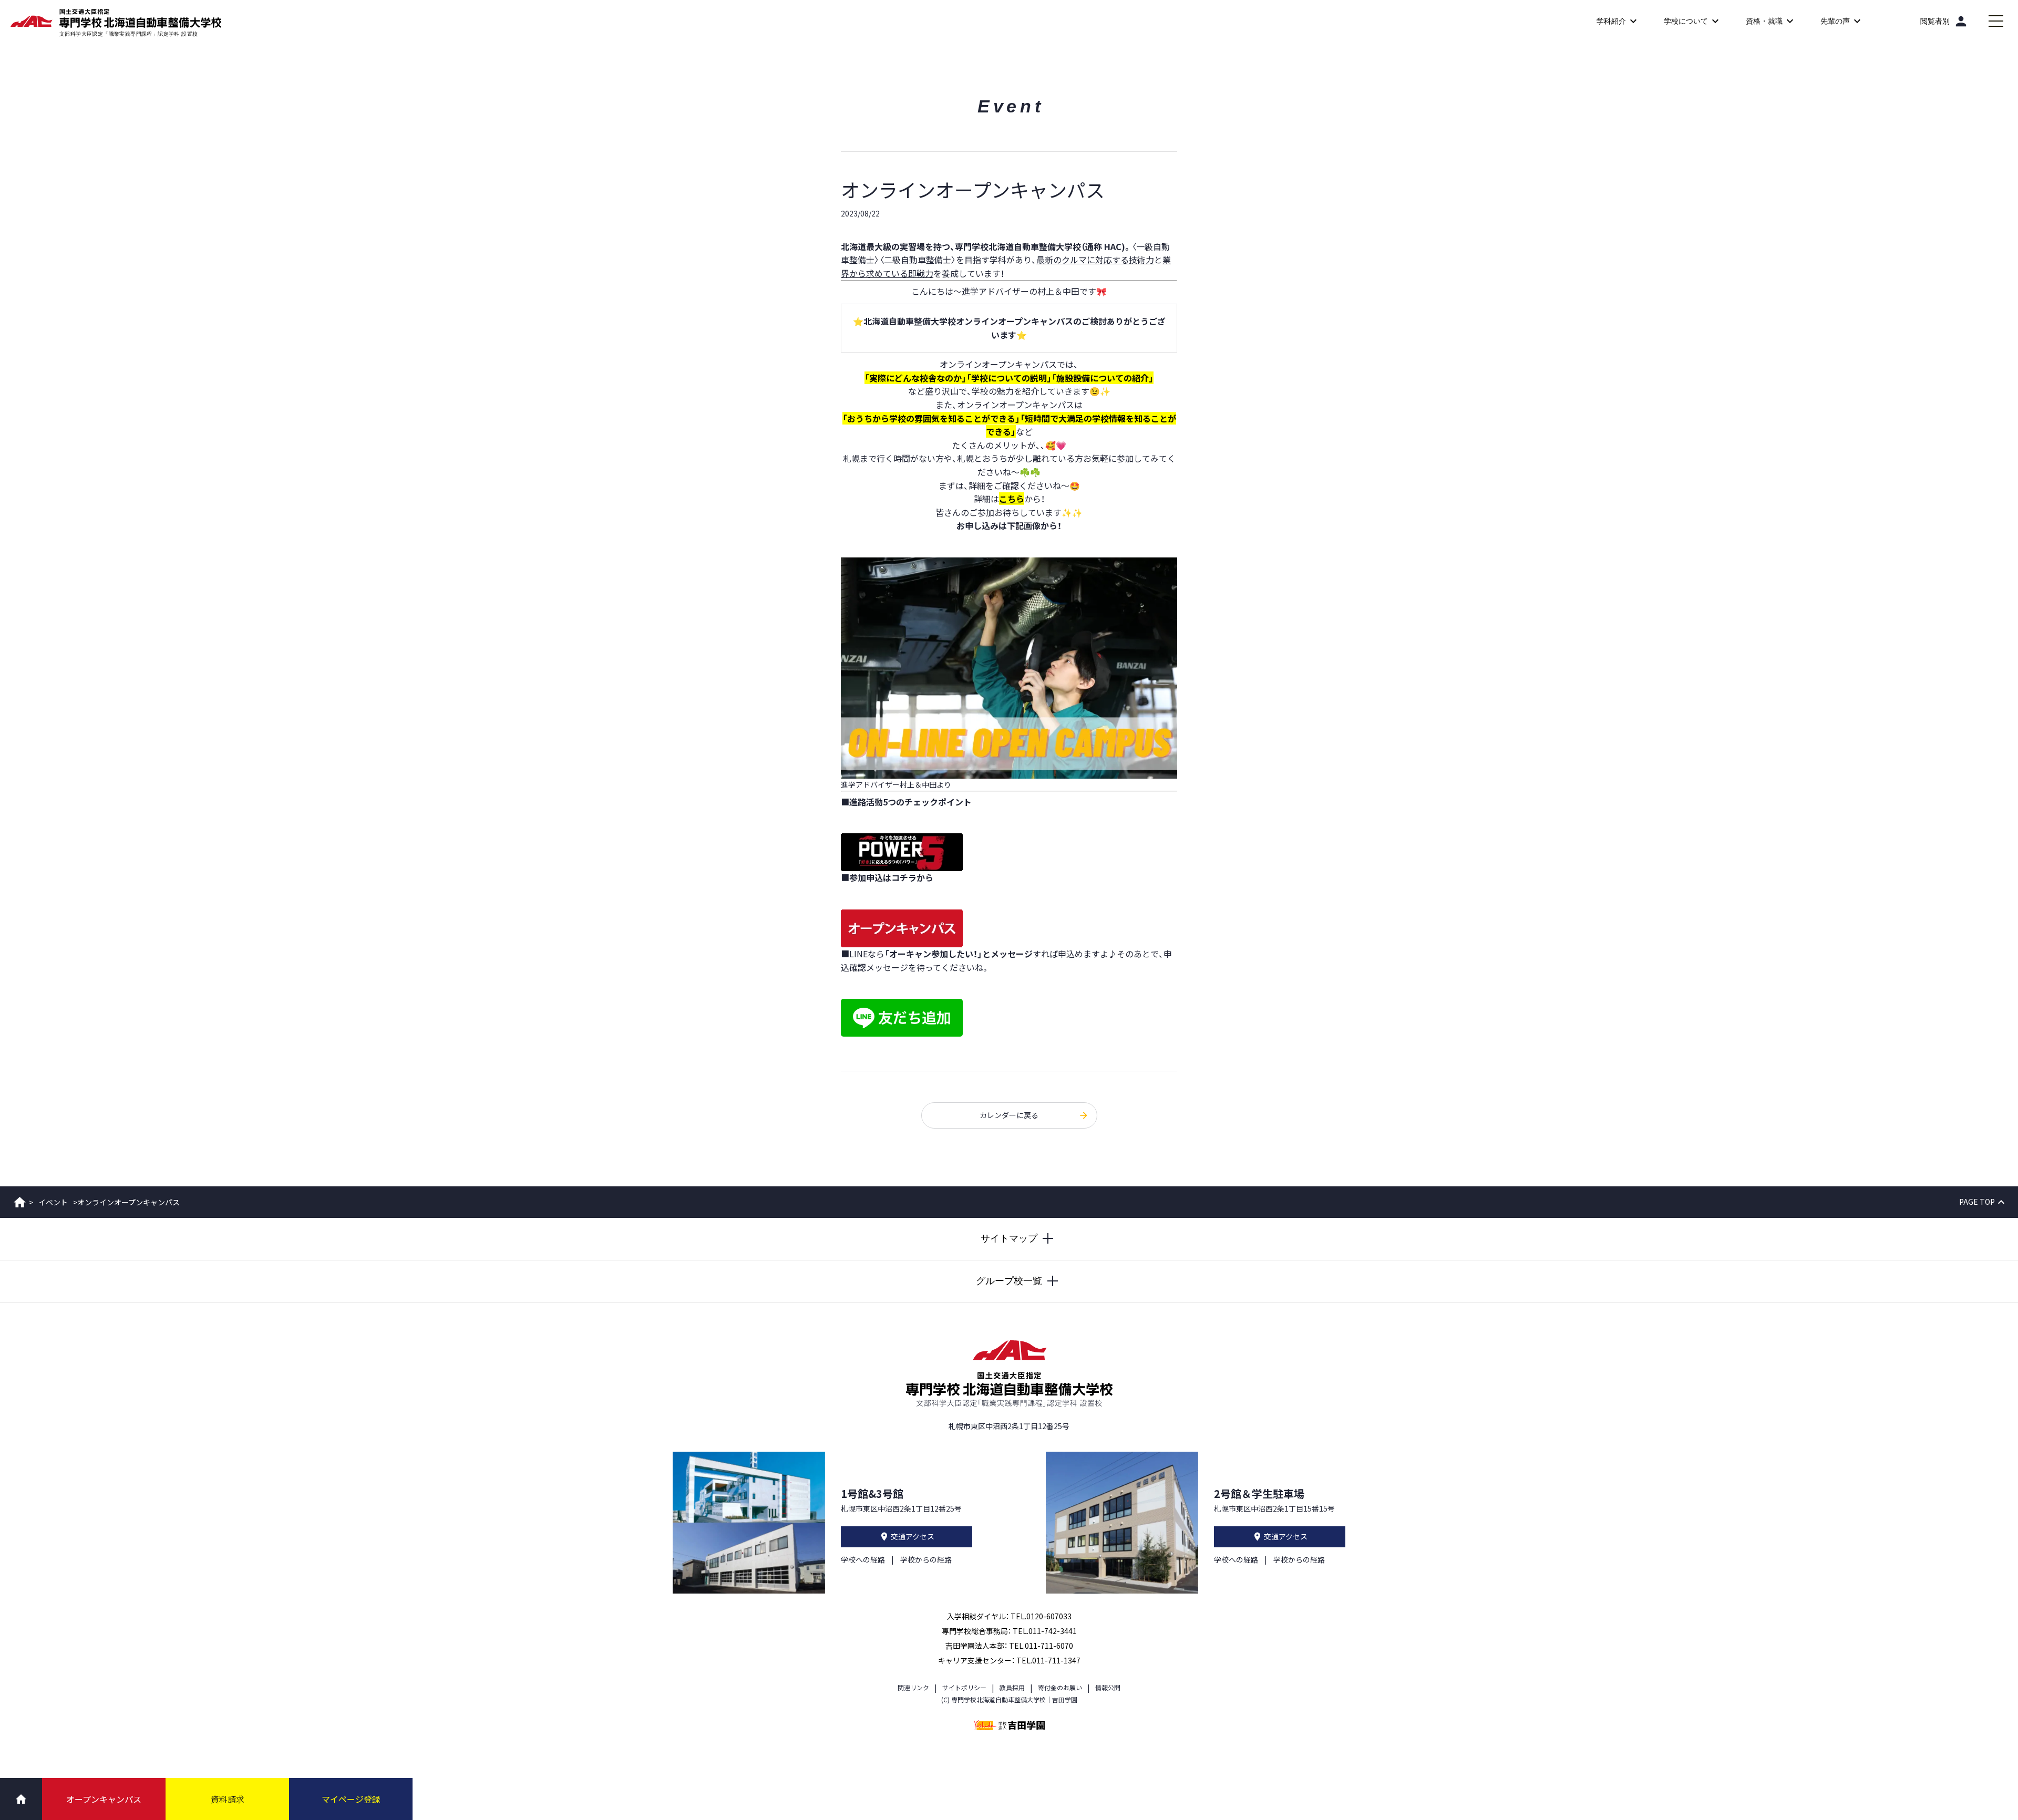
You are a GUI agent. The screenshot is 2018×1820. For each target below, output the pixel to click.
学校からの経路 (926, 1559)
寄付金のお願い (1060, 1687)
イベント (53, 1202)
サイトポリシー (964, 1687)
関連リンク (913, 1687)
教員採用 (1012, 1687)
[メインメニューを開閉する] (1996, 21)
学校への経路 (863, 1559)
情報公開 (1108, 1687)
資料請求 (228, 1799)
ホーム (20, 1202)
